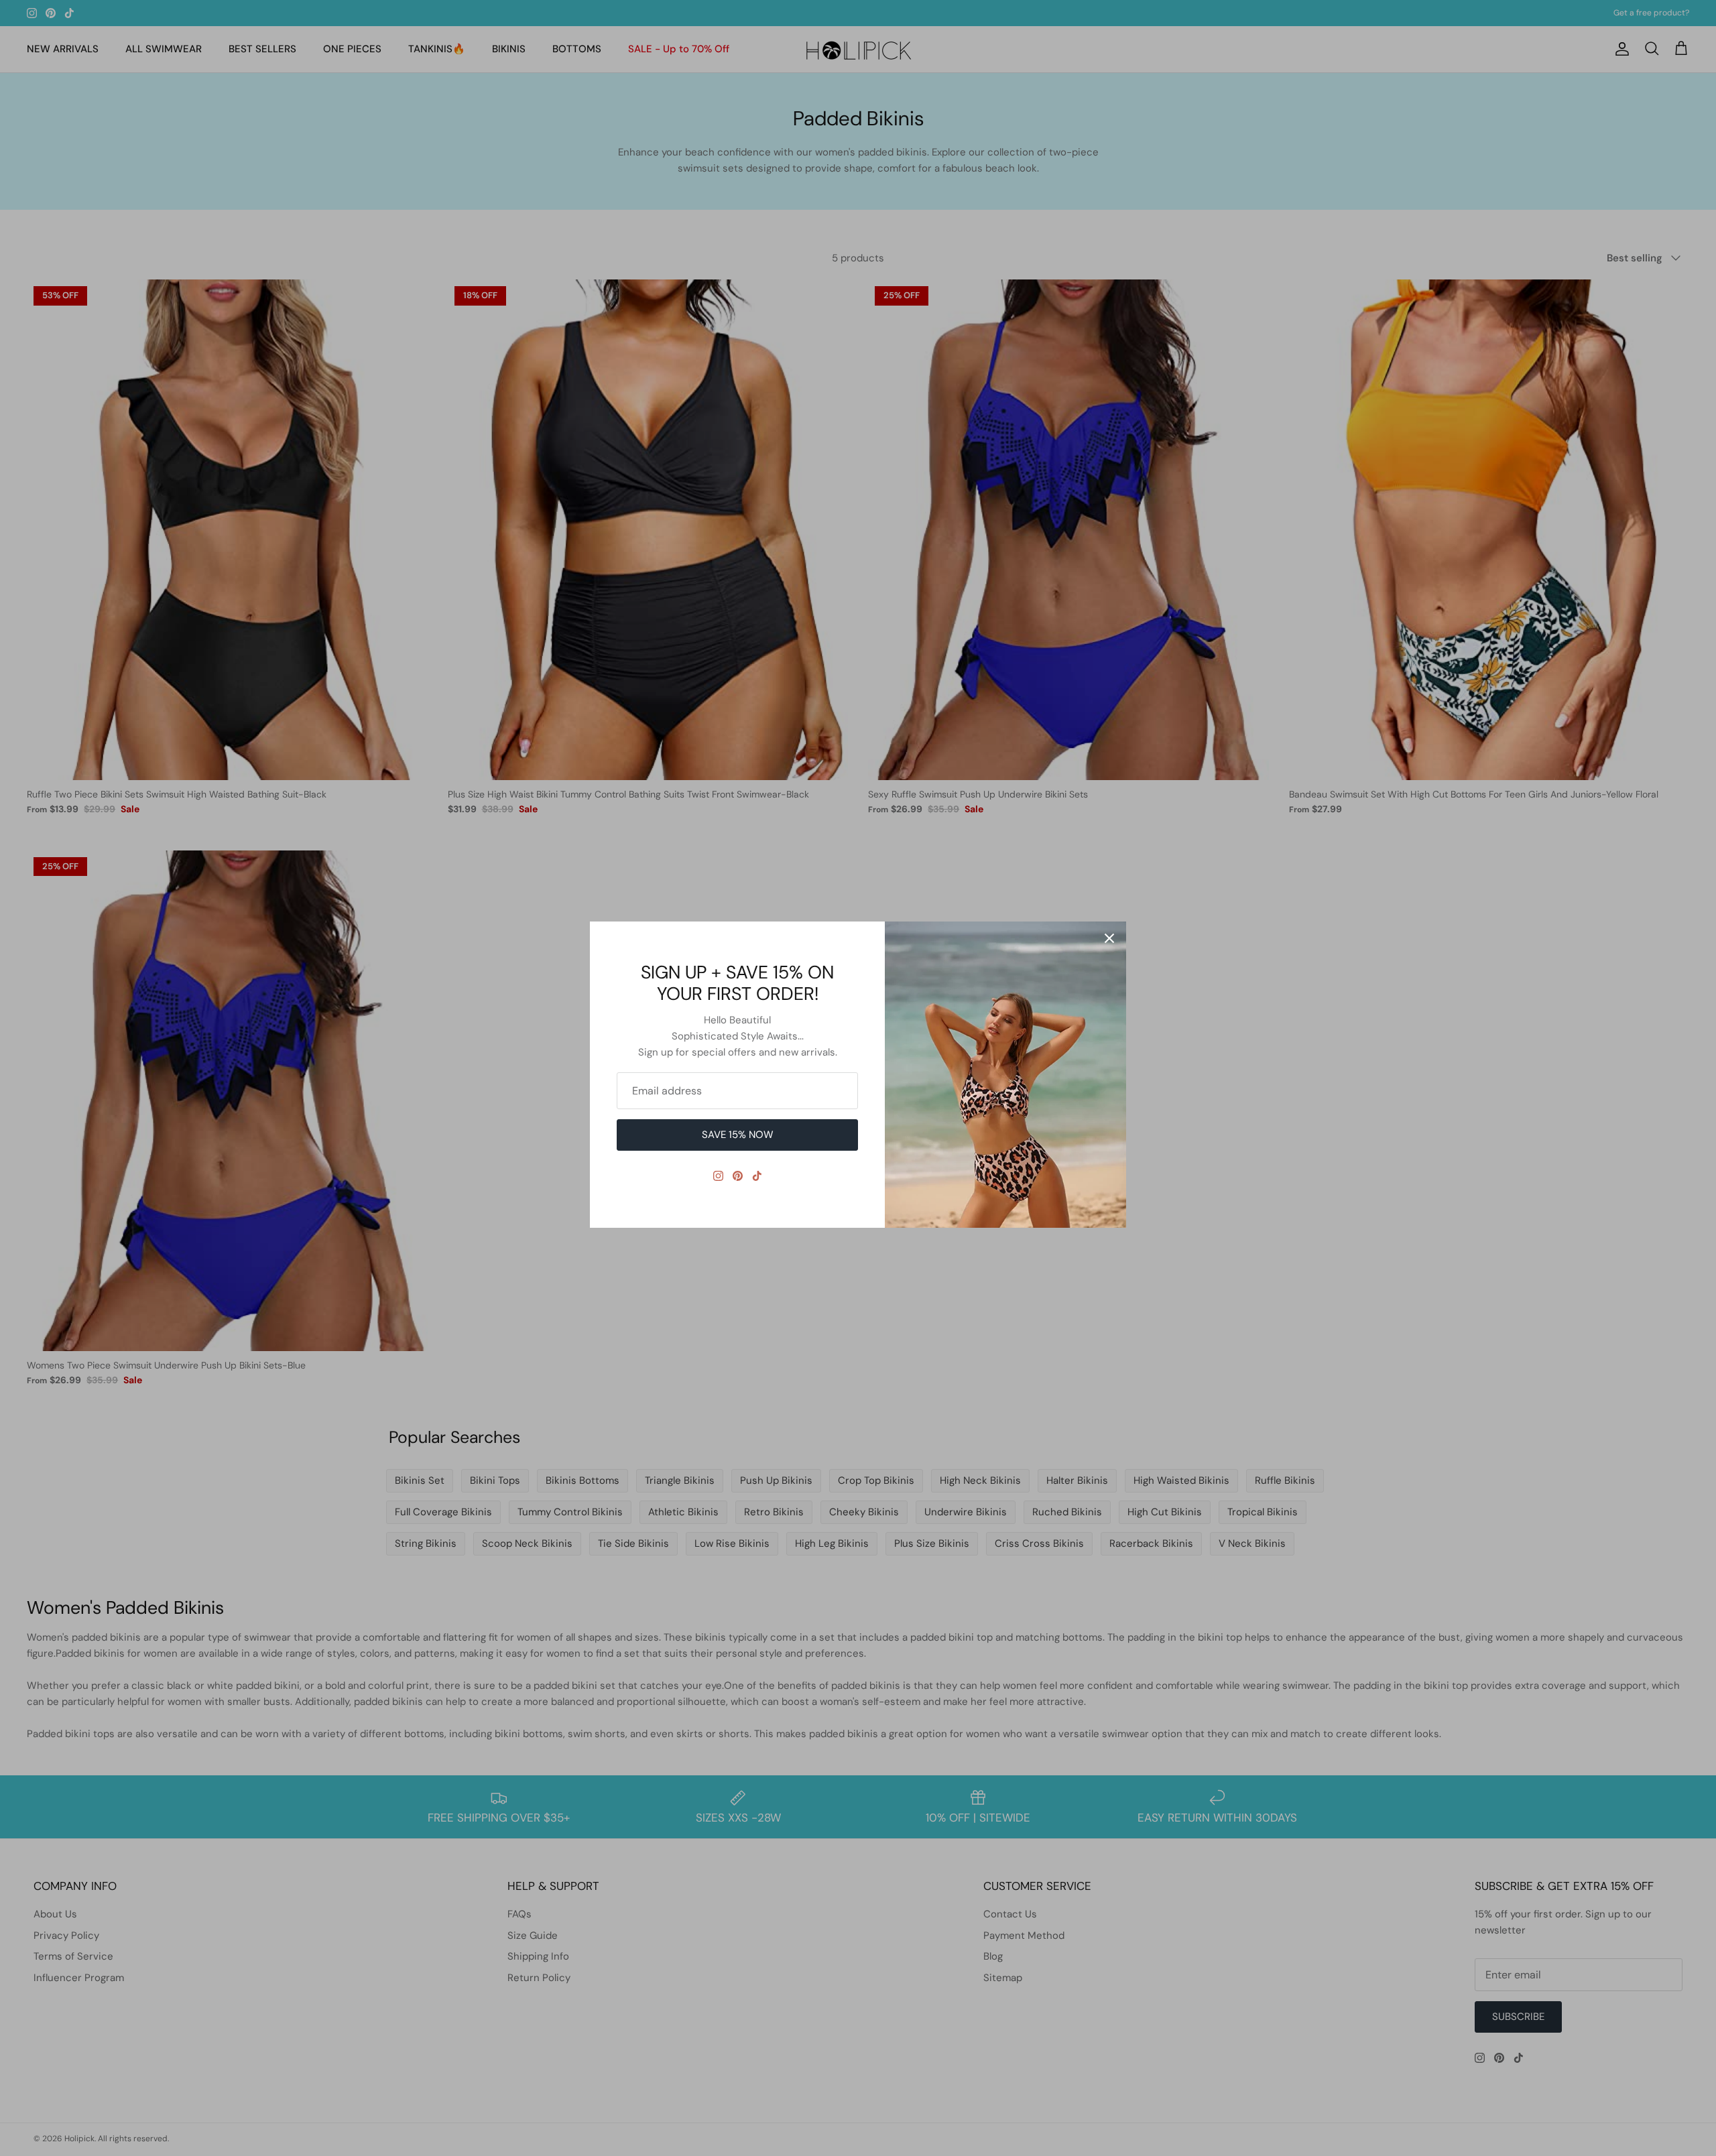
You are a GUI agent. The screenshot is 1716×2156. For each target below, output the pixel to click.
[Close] (1109, 938)
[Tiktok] (757, 1176)
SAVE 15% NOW (738, 1135)
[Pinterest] (738, 1176)
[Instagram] (718, 1176)
